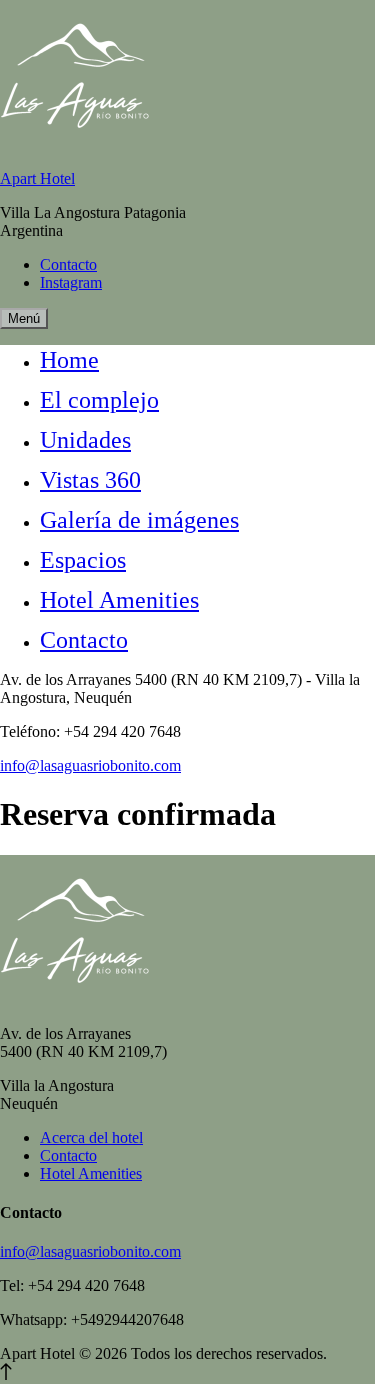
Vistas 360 (90, 480)
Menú (24, 318)
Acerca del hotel (91, 1137)
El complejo (99, 400)
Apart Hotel (37, 178)
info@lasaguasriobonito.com (90, 765)
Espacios (83, 560)
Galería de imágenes (139, 520)
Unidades (85, 440)
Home (69, 360)
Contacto (84, 640)
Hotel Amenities (119, 600)
